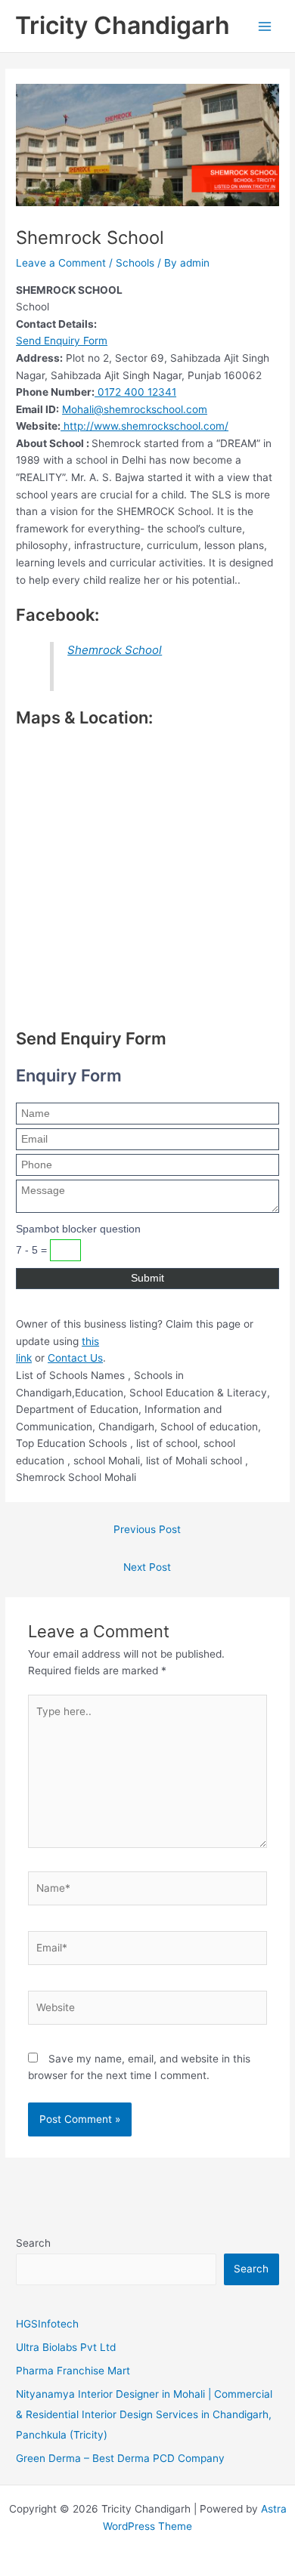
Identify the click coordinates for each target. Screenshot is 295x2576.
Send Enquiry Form (62, 341)
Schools (135, 263)
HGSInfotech (47, 2324)
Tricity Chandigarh (123, 25)
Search (33, 2243)
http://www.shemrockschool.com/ (144, 426)
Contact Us (75, 1358)
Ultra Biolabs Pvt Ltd (66, 2347)
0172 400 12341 (135, 392)
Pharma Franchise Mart (73, 2371)
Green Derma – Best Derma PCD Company (120, 2458)
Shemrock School (115, 650)
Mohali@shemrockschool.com (135, 409)
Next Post (147, 1567)
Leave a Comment (61, 263)
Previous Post (147, 1529)
